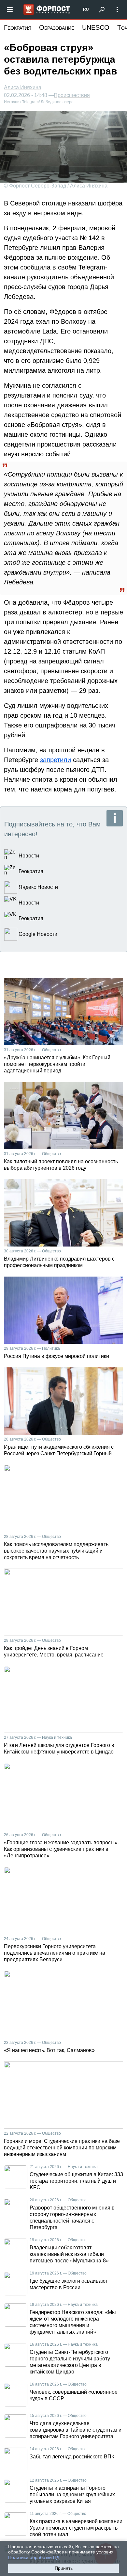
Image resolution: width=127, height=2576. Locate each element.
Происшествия (72, 95)
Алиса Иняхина (23, 87)
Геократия (18, 27)
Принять (64, 2568)
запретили (56, 760)
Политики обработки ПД (34, 2557)
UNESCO (96, 27)
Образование (57, 27)
